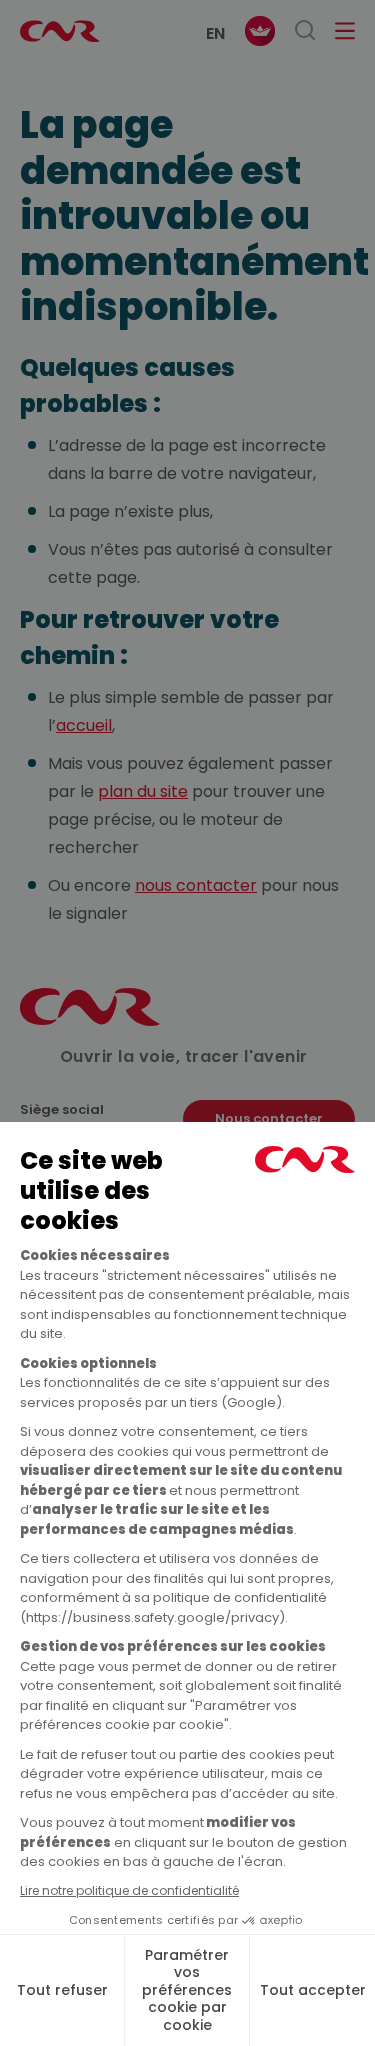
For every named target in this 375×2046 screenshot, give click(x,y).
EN (215, 33)
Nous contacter (269, 1118)
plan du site (143, 791)
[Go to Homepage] (90, 1020)
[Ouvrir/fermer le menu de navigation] (345, 31)
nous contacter (196, 885)
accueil (84, 725)
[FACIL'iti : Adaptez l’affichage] (260, 31)
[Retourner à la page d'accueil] (60, 31)
